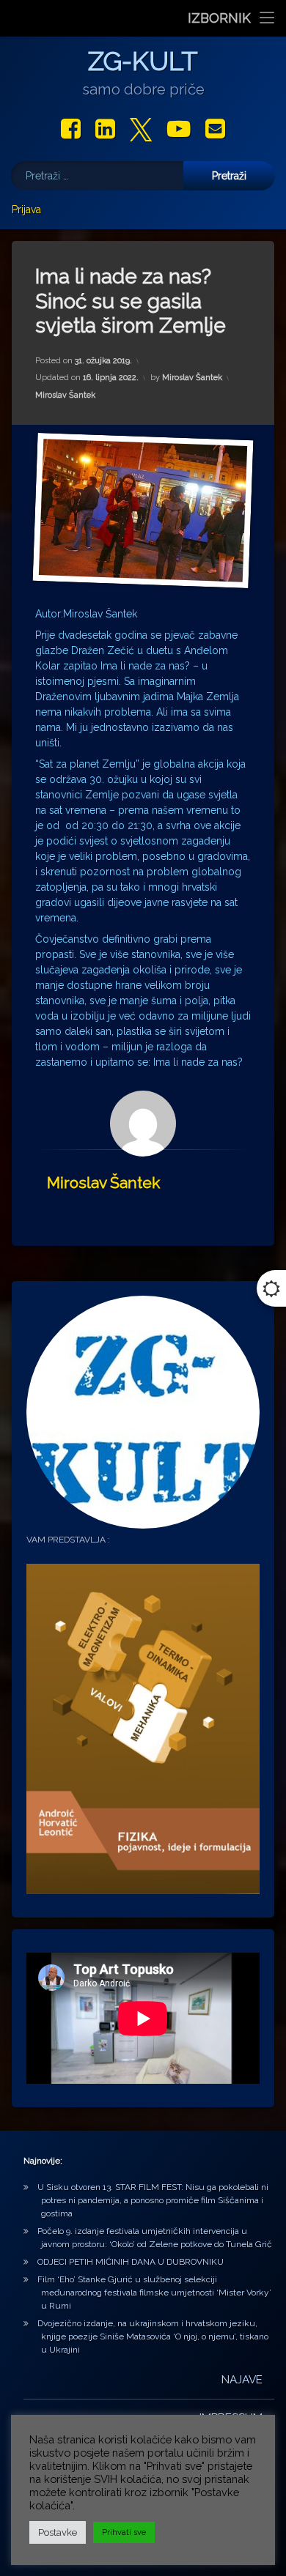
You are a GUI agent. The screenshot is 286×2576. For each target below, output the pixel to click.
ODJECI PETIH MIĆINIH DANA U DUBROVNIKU (131, 2262)
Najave (242, 2380)
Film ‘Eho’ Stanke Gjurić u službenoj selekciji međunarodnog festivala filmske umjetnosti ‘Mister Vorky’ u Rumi (154, 2293)
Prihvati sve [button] (124, 2532)
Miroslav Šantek (192, 378)
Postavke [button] (58, 2532)
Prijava (26, 209)
